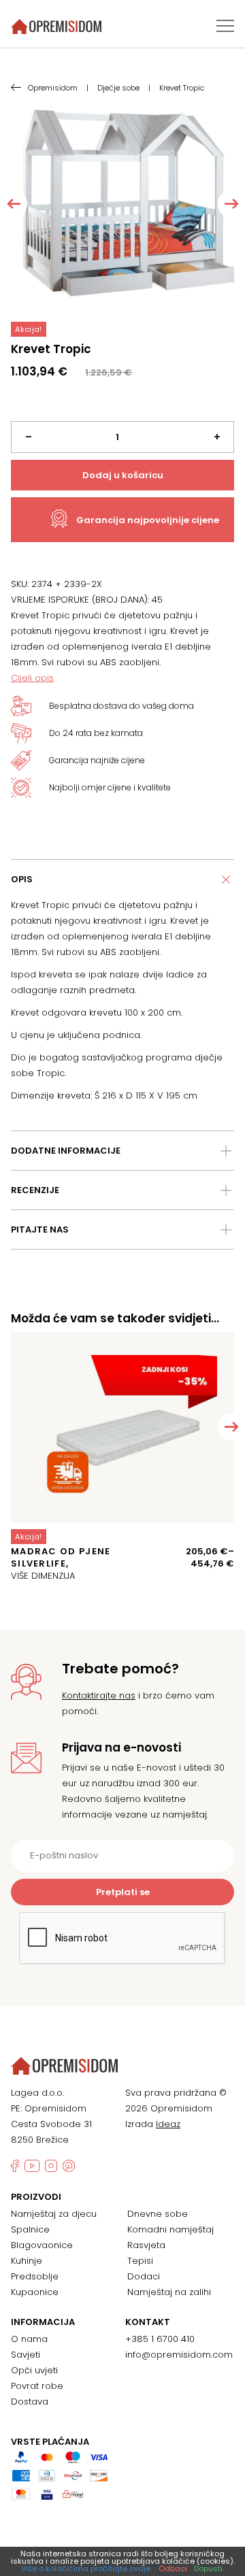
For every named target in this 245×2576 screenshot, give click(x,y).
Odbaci (173, 2569)
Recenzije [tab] (35, 1190)
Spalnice (30, 2229)
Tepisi (140, 2261)
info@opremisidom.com (179, 2355)
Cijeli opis (32, 678)
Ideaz (168, 2124)
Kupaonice (35, 2292)
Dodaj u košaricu (123, 475)
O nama (29, 2339)
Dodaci (144, 2276)
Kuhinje (27, 2261)
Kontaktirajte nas (99, 1695)
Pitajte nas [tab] (40, 1230)
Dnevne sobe (158, 2214)
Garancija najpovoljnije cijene (148, 520)
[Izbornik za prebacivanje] (225, 26)
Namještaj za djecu (54, 2214)
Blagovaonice (42, 2245)
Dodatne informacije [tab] (66, 1151)
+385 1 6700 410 (160, 2339)
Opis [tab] (22, 879)
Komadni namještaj (170, 2229)
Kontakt (148, 2322)
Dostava (30, 2402)
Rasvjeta (146, 2245)
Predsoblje (35, 2276)
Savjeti (26, 2355)
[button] (231, 1427)
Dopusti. (209, 2569)
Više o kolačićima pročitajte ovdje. (86, 2569)
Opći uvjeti (34, 2370)
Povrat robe (37, 2386)
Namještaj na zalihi (169, 2292)
